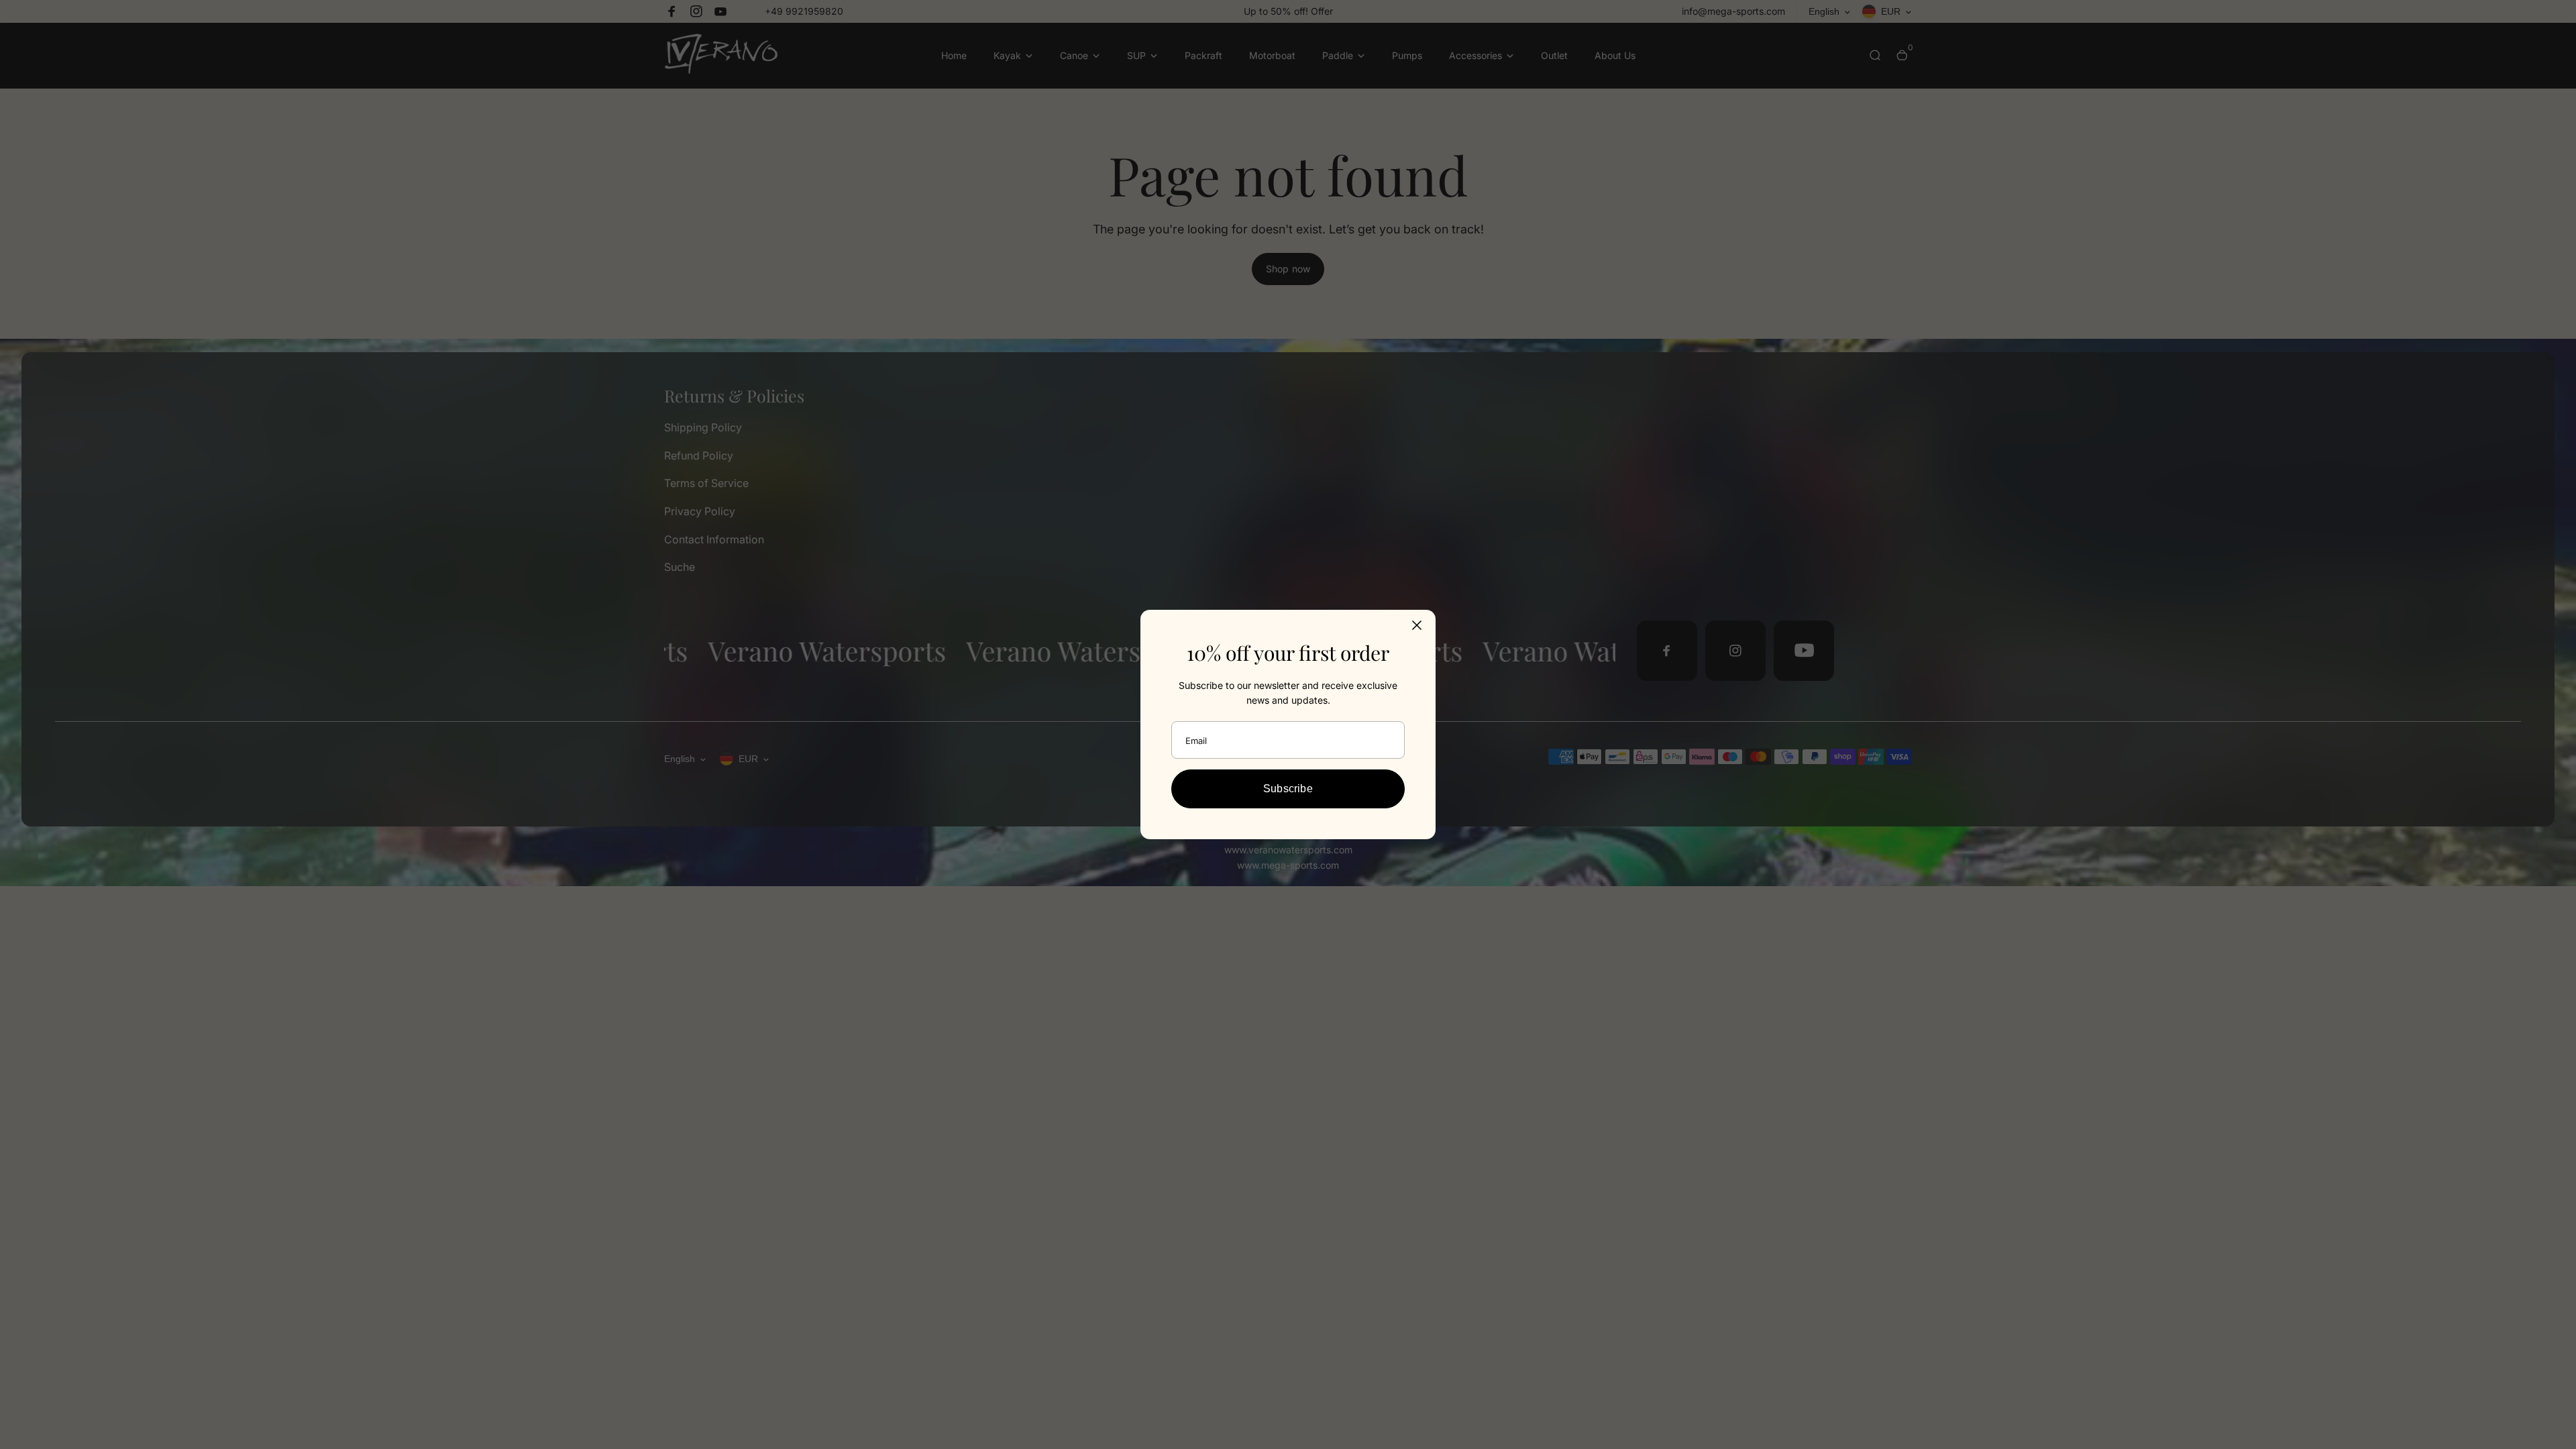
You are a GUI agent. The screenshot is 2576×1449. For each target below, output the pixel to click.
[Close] (1417, 625)
